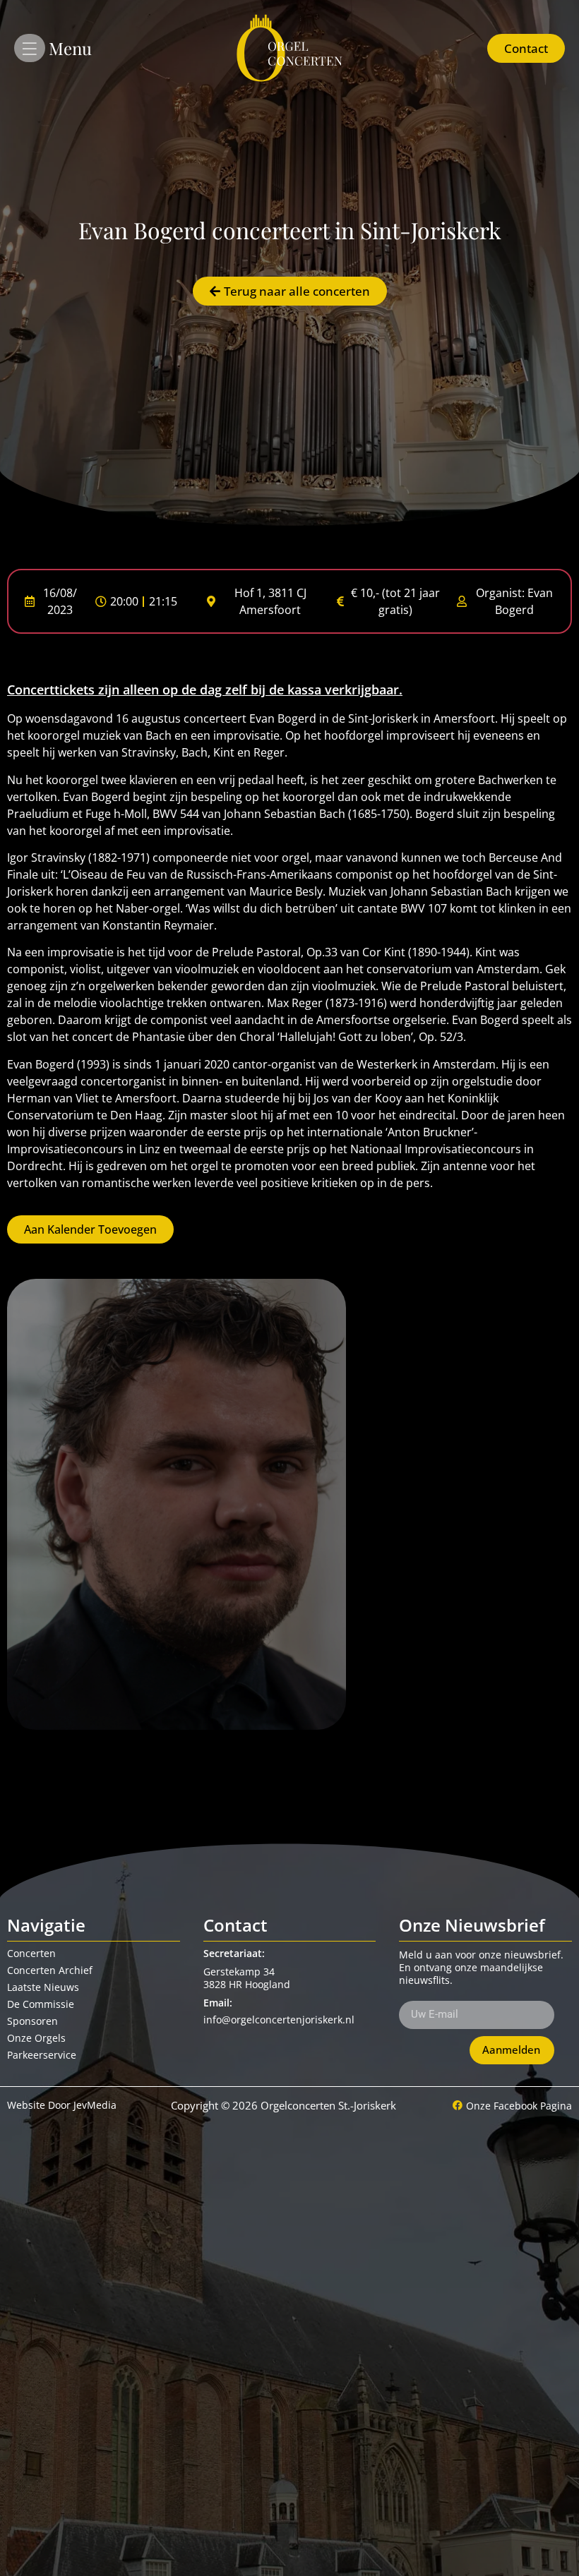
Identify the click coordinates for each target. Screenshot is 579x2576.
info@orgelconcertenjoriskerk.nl (279, 2020)
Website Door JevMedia (62, 2105)
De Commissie (41, 2004)
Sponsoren (32, 2021)
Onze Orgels (36, 2038)
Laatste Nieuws (43, 1987)
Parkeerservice (42, 2055)
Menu (70, 48)
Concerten (31, 1953)
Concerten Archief (50, 1970)
